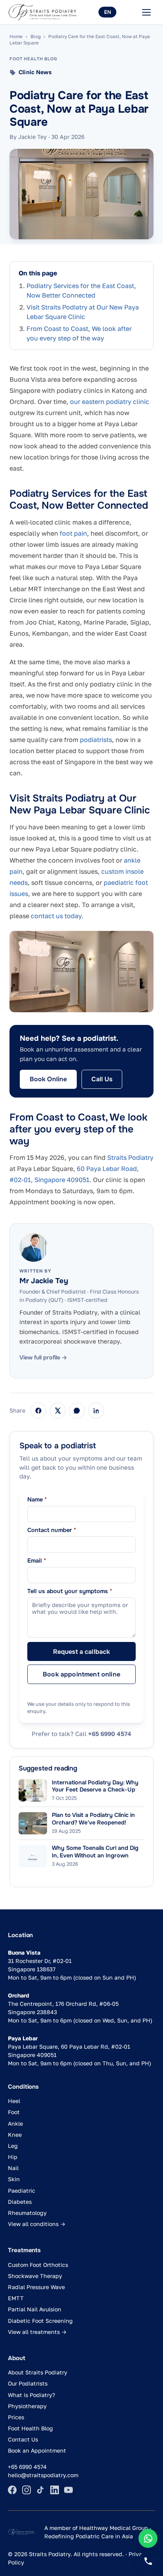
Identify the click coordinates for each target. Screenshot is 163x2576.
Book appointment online (81, 1674)
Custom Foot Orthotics (38, 2265)
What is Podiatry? (31, 2395)
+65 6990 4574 (110, 1734)
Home (16, 37)
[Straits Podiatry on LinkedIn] (55, 2490)
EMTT (16, 2298)
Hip (13, 2157)
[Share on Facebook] (38, 1411)
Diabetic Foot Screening (40, 2321)
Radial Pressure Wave (36, 2287)
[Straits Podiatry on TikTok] (40, 2490)
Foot (14, 2112)
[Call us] (148, 2561)
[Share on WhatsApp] (77, 1411)
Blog (36, 37)
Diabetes (20, 2202)
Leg (13, 2146)
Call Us (102, 1079)
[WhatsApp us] (148, 2538)
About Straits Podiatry (38, 2372)
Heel (14, 2101)
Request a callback (82, 1652)
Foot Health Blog (30, 2428)
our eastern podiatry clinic (110, 402)
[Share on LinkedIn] (96, 1411)
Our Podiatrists (28, 2383)
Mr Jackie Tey (44, 1281)
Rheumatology (27, 2213)
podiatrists (96, 740)
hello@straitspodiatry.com (43, 2475)
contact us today (56, 916)
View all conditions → (37, 2224)
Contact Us (23, 2439)
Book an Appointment (37, 2450)
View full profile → (43, 1357)
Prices (16, 2417)
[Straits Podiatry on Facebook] (12, 2490)
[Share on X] (58, 1411)
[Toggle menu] (146, 12)
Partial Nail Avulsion (35, 2309)
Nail (13, 2168)
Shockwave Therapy (35, 2276)
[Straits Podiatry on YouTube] (68, 2490)
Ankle (15, 2123)
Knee (15, 2135)
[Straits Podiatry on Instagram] (27, 2490)
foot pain (73, 533)
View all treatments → (37, 2332)
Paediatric (22, 2191)
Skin (14, 2179)
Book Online (48, 1079)
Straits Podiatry (130, 1157)
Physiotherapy (27, 2406)
